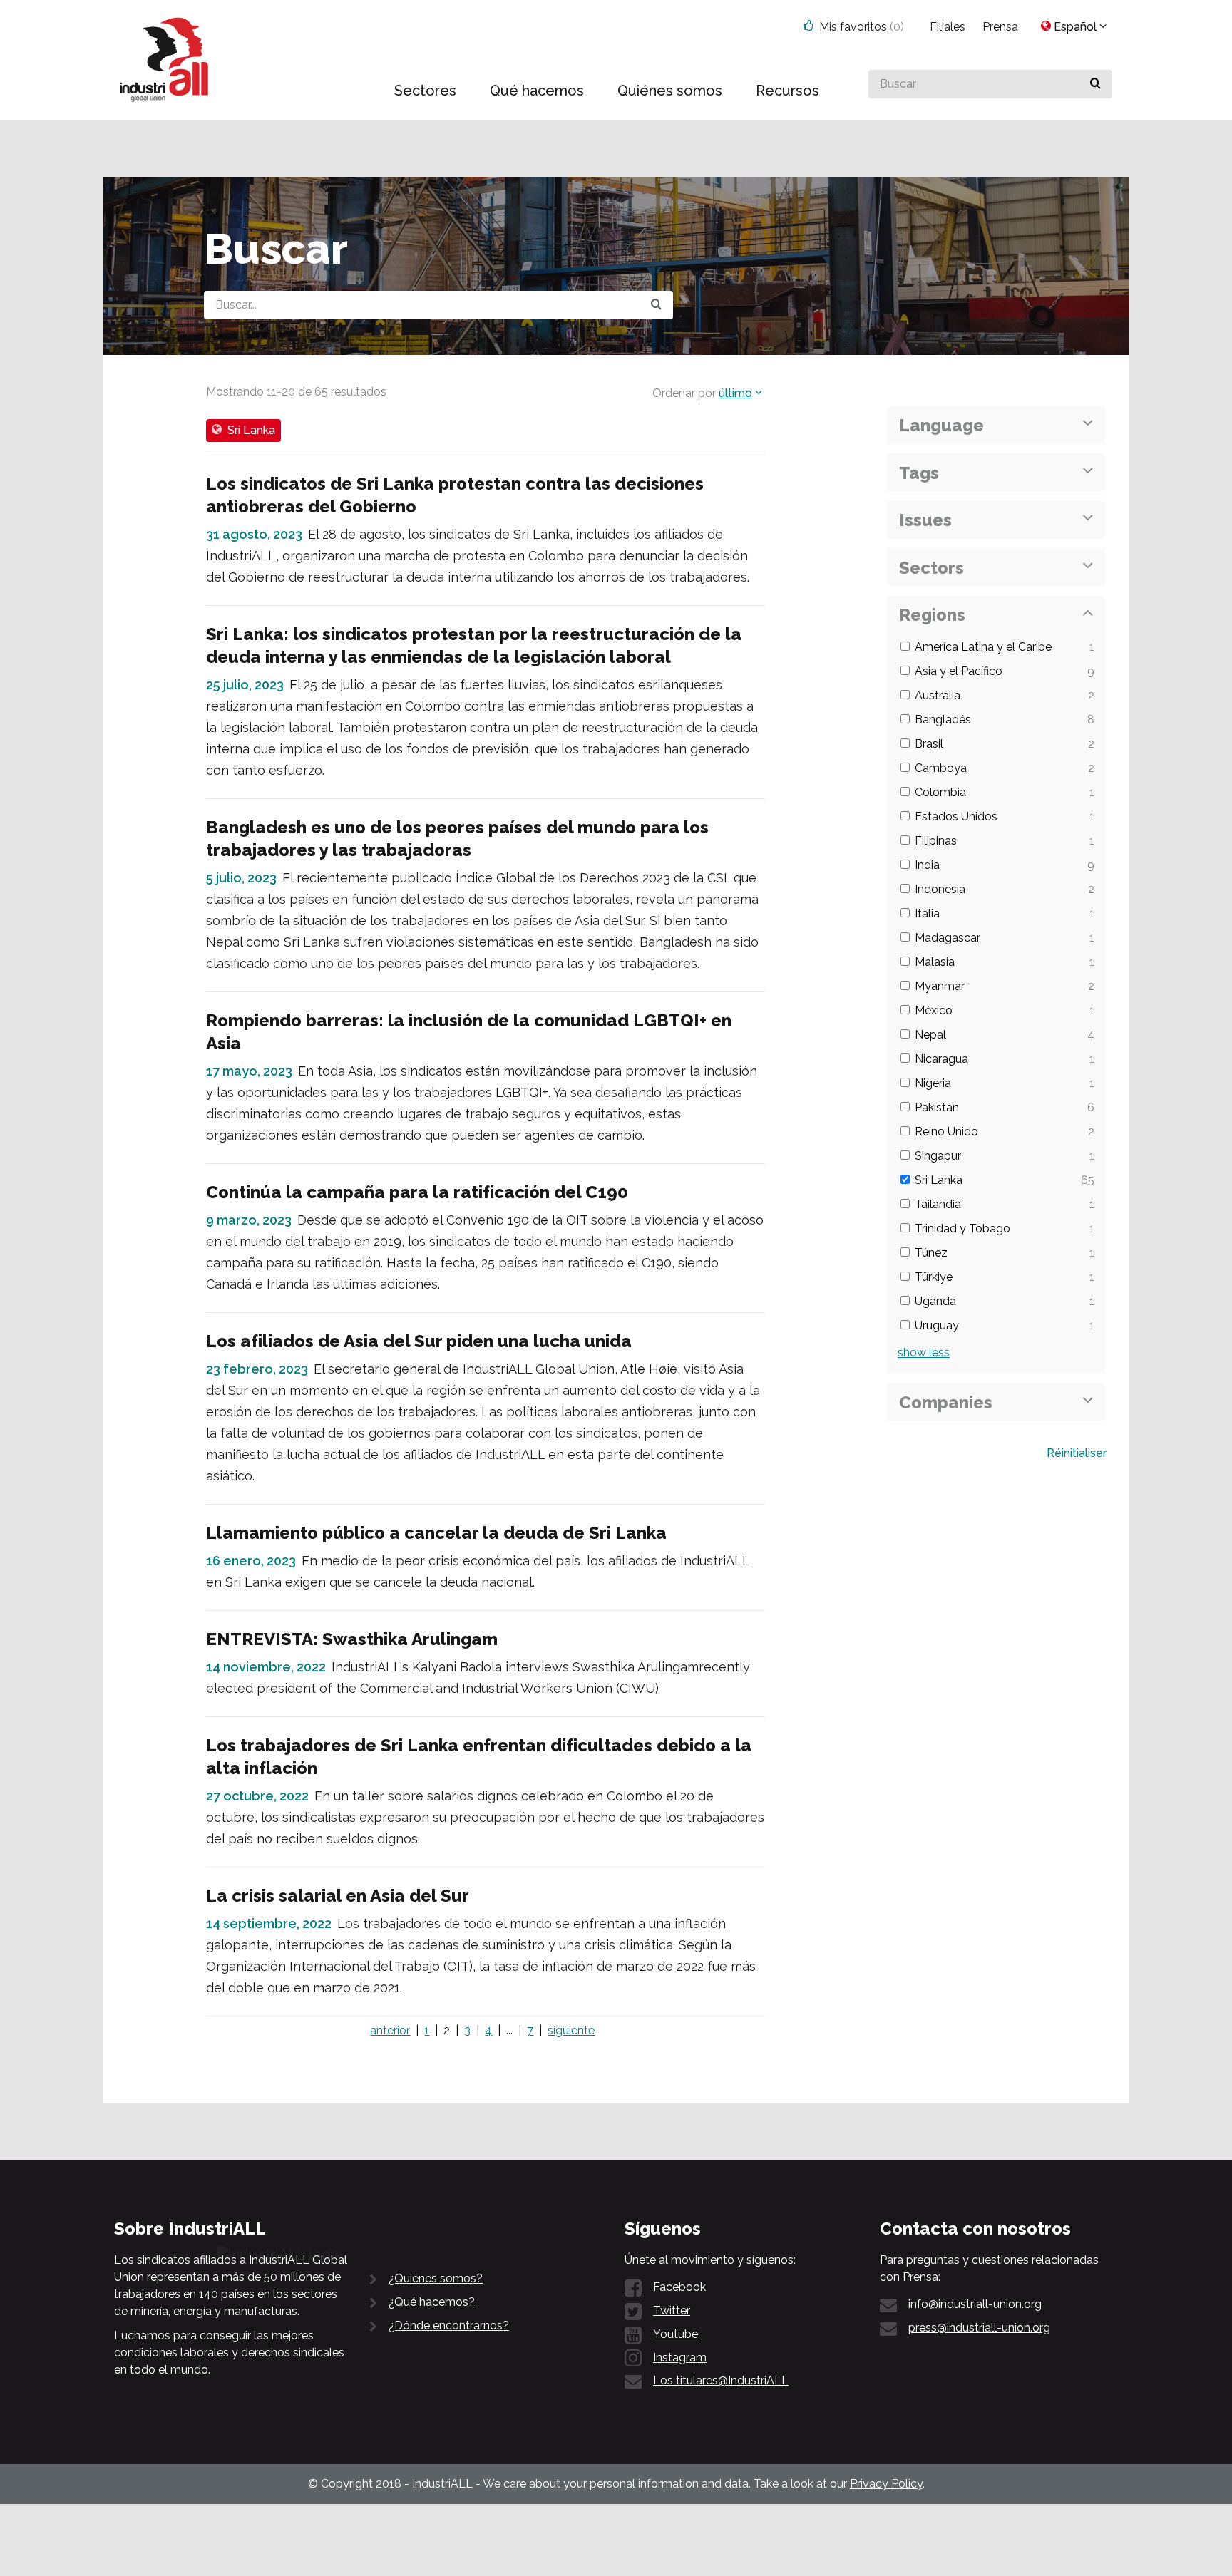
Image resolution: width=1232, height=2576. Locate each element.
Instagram (680, 2358)
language (941, 425)
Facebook (679, 2287)
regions (932, 615)
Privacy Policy (886, 2484)
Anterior (390, 2030)
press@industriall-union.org (979, 2328)
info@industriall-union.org (975, 2304)
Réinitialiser (1077, 1453)
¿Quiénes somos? (436, 2278)
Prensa (1000, 27)
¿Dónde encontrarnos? (449, 2325)
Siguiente (571, 2030)
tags (919, 473)
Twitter (672, 2310)
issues (925, 520)
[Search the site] (656, 305)
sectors (931, 568)
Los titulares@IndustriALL (721, 2380)
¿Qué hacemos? (432, 2302)
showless (924, 1353)
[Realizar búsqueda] (1095, 84)
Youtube (676, 2334)
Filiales (948, 27)
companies (946, 1402)
